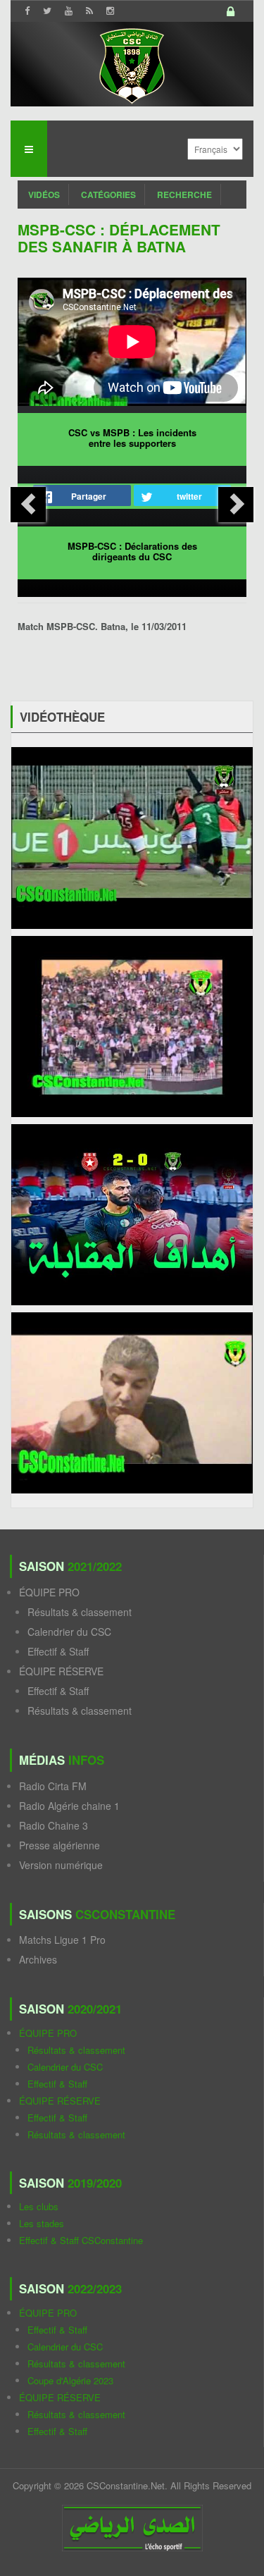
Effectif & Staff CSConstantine (81, 2240)
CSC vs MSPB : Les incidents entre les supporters (132, 438)
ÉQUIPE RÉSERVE (61, 1671)
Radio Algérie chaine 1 (69, 1806)
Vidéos (44, 195)
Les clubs (39, 2206)
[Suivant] (236, 505)
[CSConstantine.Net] (132, 64)
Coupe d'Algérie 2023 (70, 2380)
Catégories (108, 195)
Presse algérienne (59, 1845)
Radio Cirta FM (53, 1786)
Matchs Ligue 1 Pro (62, 1940)
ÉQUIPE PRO (49, 1592)
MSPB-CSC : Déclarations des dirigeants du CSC (132, 551)
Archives (38, 1959)
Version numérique (61, 1865)
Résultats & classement (80, 1612)
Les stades (42, 2223)
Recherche (184, 195)
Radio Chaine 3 (54, 1825)
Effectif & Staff (58, 1651)
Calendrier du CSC (69, 1632)
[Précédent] (28, 505)
